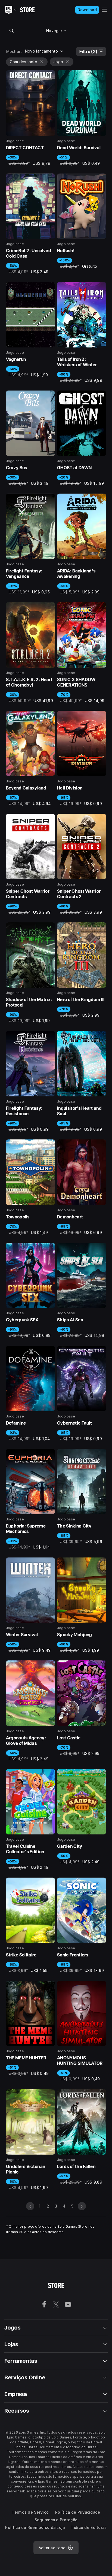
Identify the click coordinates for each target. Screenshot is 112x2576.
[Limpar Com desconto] (42, 62)
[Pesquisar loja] (12, 31)
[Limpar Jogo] (67, 62)
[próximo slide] (82, 2206)
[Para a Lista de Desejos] (49, 76)
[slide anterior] (30, 2206)
